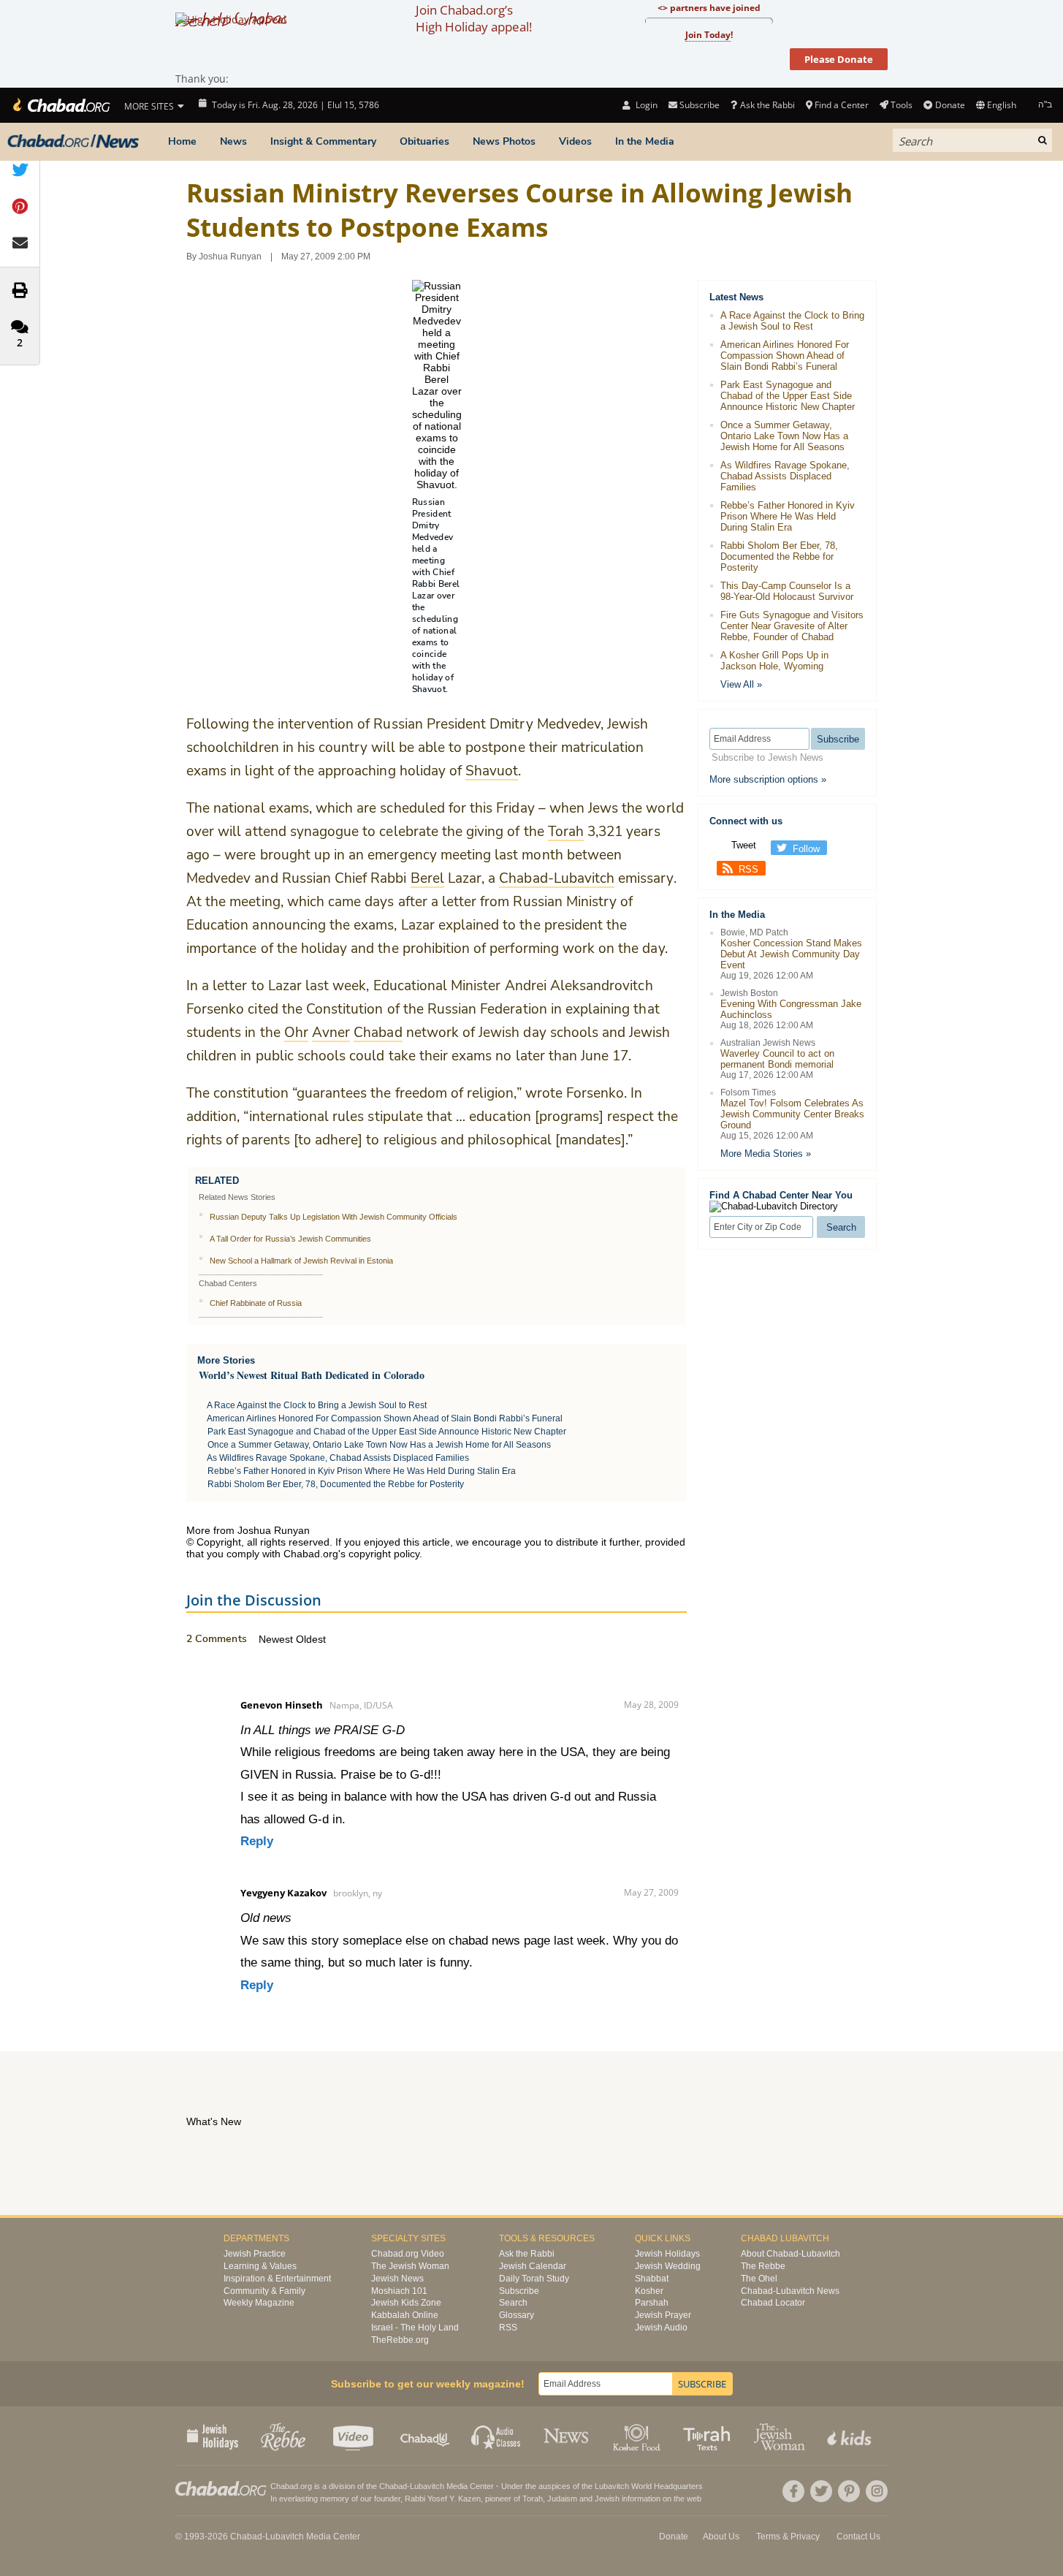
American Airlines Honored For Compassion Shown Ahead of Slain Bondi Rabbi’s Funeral (385, 1418)
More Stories (226, 1360)
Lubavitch (427, 2486)
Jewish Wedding (668, 2266)
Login (645, 105)
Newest (277, 1639)
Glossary (517, 2315)
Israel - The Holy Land (415, 2328)
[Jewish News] (73, 142)
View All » (741, 684)
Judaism (562, 2499)
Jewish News (397, 2279)
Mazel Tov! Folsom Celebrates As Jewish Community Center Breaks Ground (792, 1114)
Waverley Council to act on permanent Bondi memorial (777, 1059)
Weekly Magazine (259, 2303)
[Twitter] (821, 2491)
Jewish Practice (255, 2254)
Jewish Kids (851, 2436)
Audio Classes (496, 2436)
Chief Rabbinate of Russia (256, 1303)
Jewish (607, 2499)
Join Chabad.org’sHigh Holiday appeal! (474, 18)
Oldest (311, 1639)
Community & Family (264, 2291)
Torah (533, 2499)
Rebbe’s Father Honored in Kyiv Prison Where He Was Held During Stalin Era (362, 1471)
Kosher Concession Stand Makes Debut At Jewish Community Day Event (791, 954)
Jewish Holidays (667, 2254)
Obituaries (424, 141)
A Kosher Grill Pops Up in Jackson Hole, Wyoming (774, 661)
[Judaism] (60, 105)
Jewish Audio (661, 2328)
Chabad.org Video (408, 2254)
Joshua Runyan (230, 257)
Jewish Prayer (663, 2315)
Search (513, 2303)
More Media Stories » (766, 1154)
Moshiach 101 (399, 2291)
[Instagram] (877, 2491)
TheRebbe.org (400, 2340)
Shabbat (652, 2279)
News (233, 141)
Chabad (393, 2486)
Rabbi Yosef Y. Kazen (443, 2499)
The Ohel (759, 2279)
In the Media (645, 141)
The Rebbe (763, 2266)
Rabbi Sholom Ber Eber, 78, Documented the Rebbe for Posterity (336, 1484)
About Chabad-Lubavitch (790, 2254)
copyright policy (384, 1554)
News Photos (504, 141)
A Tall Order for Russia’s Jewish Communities (290, 1239)
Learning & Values (260, 2266)
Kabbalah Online (405, 2315)
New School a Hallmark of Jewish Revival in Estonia (301, 1261)
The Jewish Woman (410, 2266)
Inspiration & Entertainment (277, 2279)
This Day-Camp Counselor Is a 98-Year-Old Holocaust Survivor (787, 591)
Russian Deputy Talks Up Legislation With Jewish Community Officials (334, 1217)
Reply (257, 1841)
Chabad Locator (773, 2303)
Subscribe (519, 2291)
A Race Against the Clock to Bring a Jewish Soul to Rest (317, 1405)
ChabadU (426, 2436)
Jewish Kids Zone (406, 2303)
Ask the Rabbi (767, 105)
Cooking (638, 2436)
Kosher (649, 2291)
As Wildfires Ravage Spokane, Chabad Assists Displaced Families (338, 1458)
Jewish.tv (355, 2436)
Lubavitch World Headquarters (649, 2486)
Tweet (744, 845)
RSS (748, 869)
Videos (575, 141)
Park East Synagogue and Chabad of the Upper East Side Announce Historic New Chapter (387, 1432)
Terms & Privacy (788, 2537)
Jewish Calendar (533, 2266)
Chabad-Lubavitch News (790, 2291)
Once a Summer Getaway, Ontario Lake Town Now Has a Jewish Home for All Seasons (379, 1445)
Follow (806, 849)
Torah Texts (709, 2436)
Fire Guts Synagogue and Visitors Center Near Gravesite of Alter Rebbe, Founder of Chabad (792, 626)
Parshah (652, 2303)
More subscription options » (768, 779)
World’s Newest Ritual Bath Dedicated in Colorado (312, 1375)
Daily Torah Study (534, 2279)
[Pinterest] (849, 2491)
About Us (721, 2537)
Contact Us (858, 2537)
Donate (950, 105)
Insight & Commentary (323, 141)
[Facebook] (793, 2491)
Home (182, 141)
